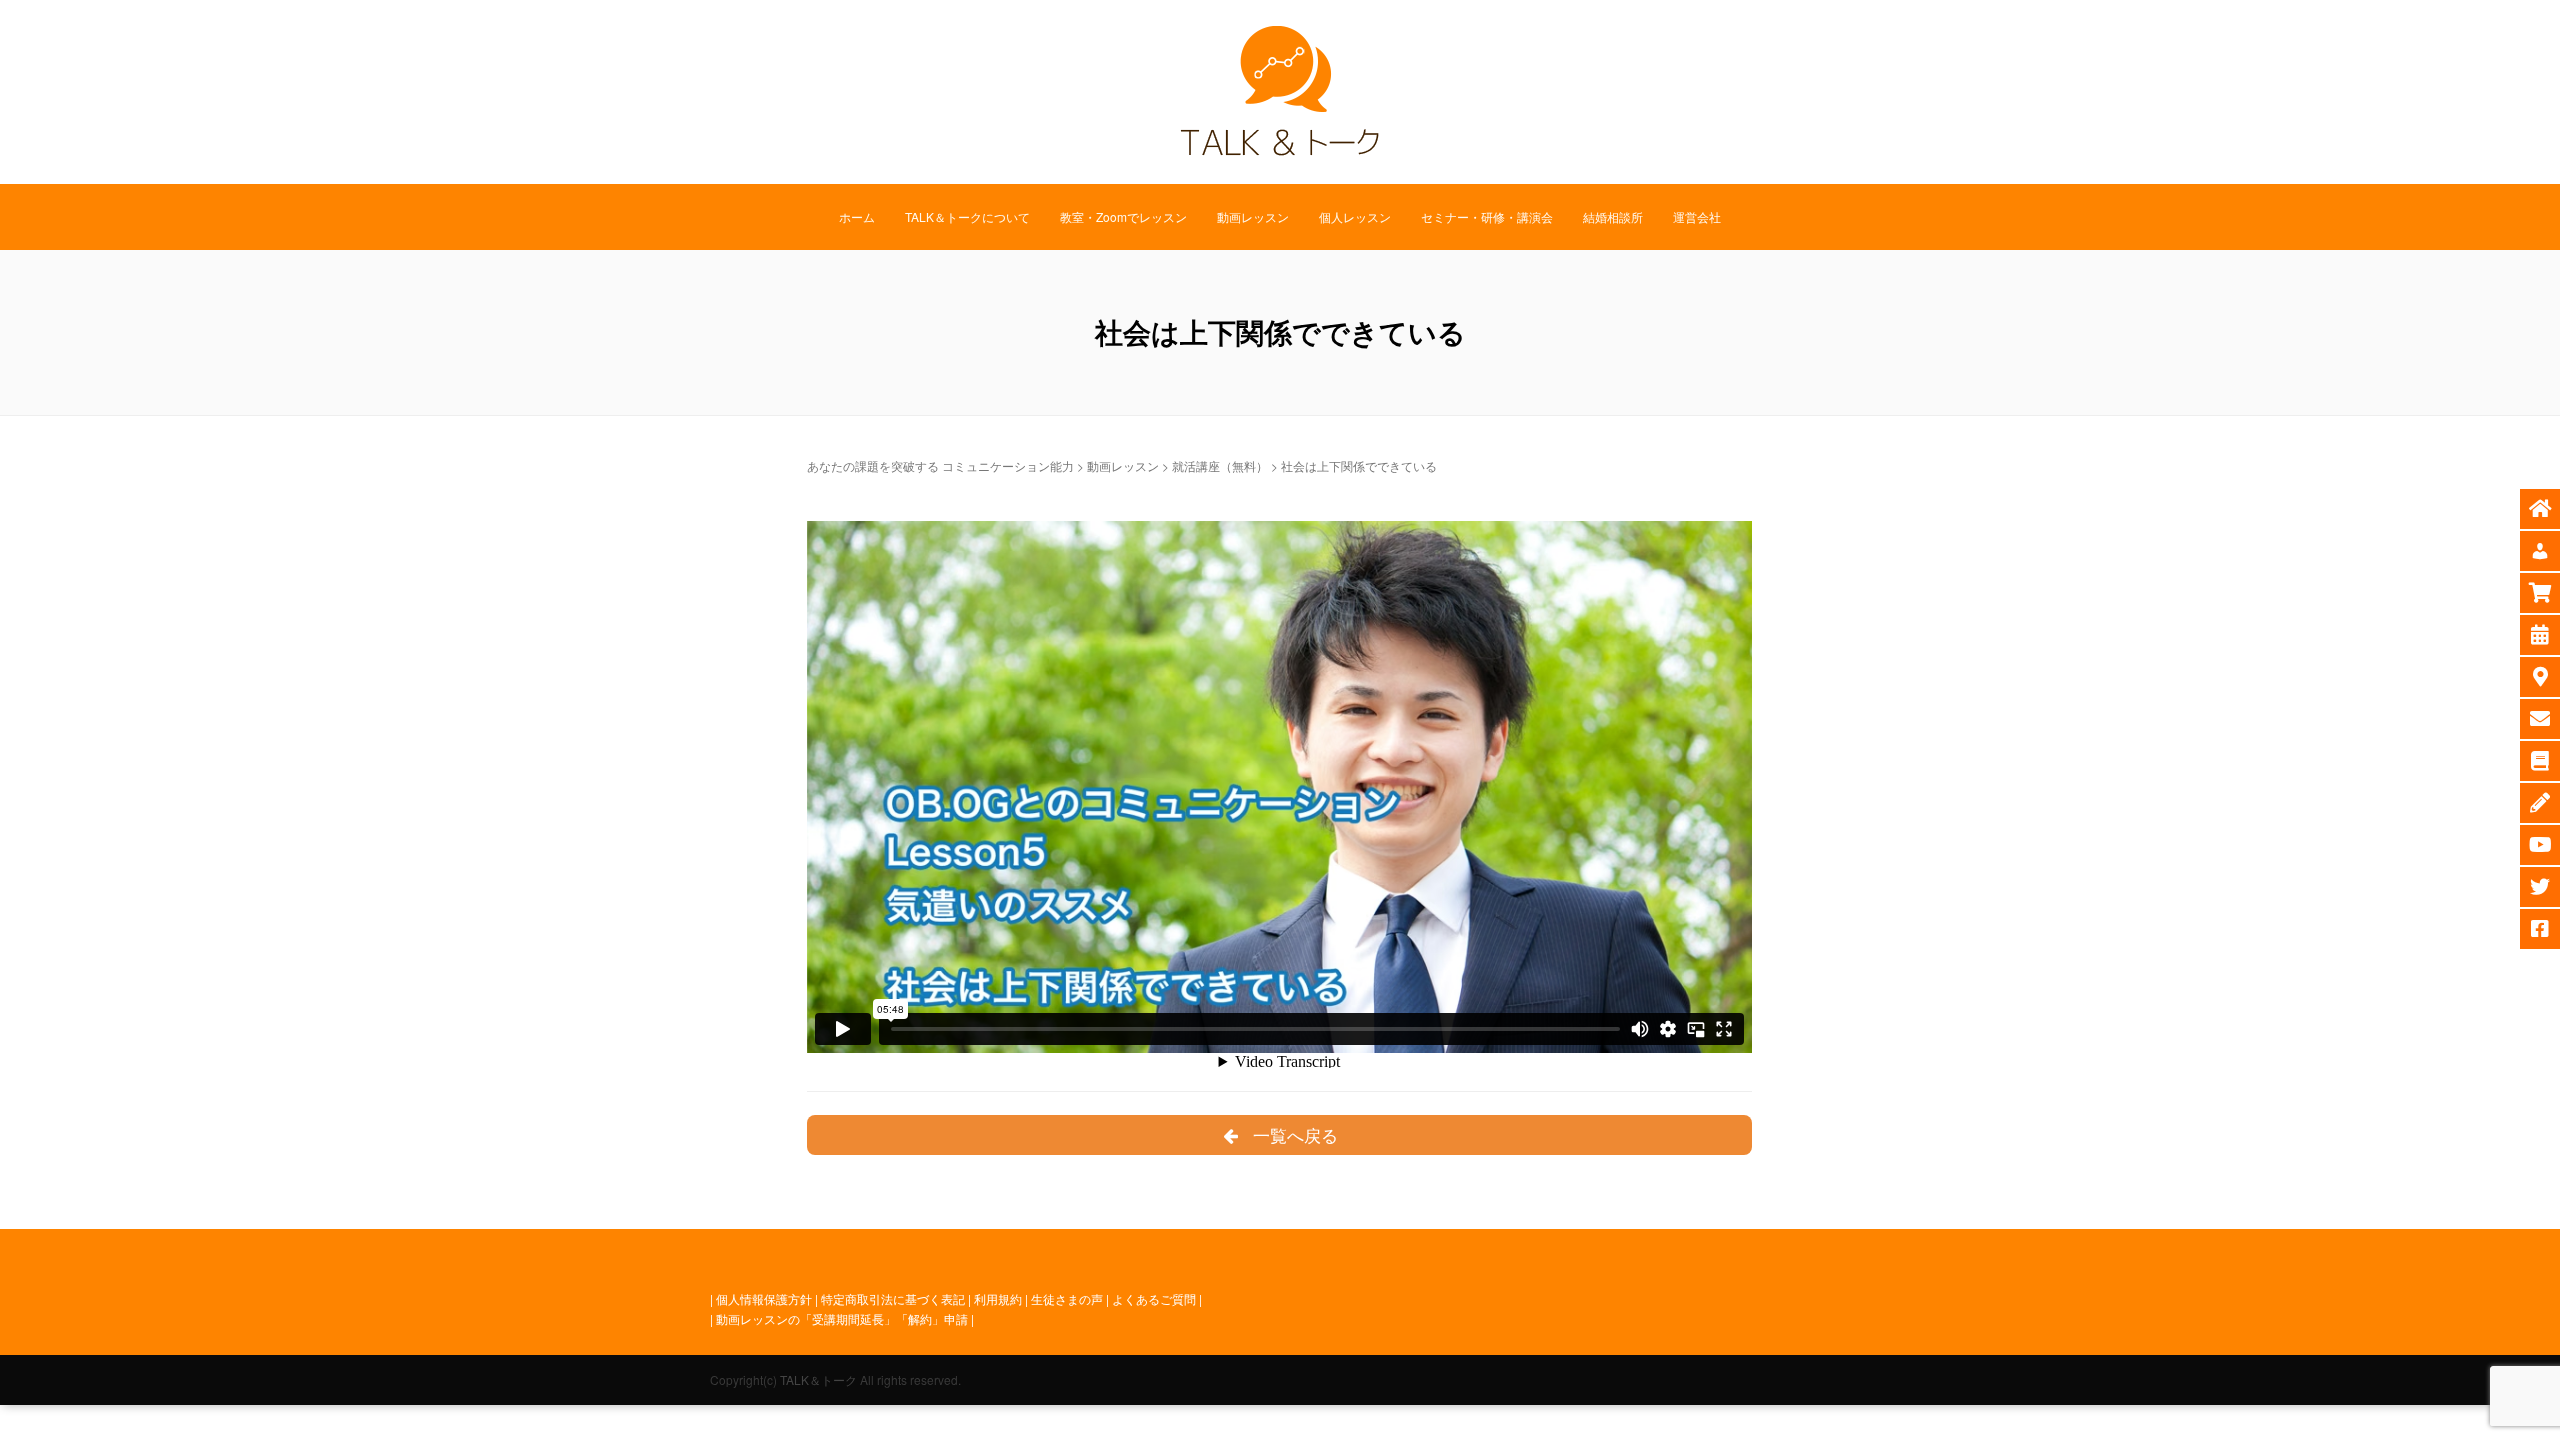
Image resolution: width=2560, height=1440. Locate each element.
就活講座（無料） (1220, 465)
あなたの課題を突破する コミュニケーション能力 (940, 465)
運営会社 (1697, 216)
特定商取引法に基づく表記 (893, 1298)
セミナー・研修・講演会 (1487, 216)
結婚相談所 (1613, 216)
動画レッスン (1253, 216)
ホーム (857, 216)
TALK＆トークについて (967, 216)
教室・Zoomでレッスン (1123, 216)
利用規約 (998, 1298)
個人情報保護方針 (764, 1298)
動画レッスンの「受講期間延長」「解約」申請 (842, 1318)
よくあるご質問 (1154, 1298)
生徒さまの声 (1067, 1298)
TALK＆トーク (818, 1379)
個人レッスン (1355, 216)
